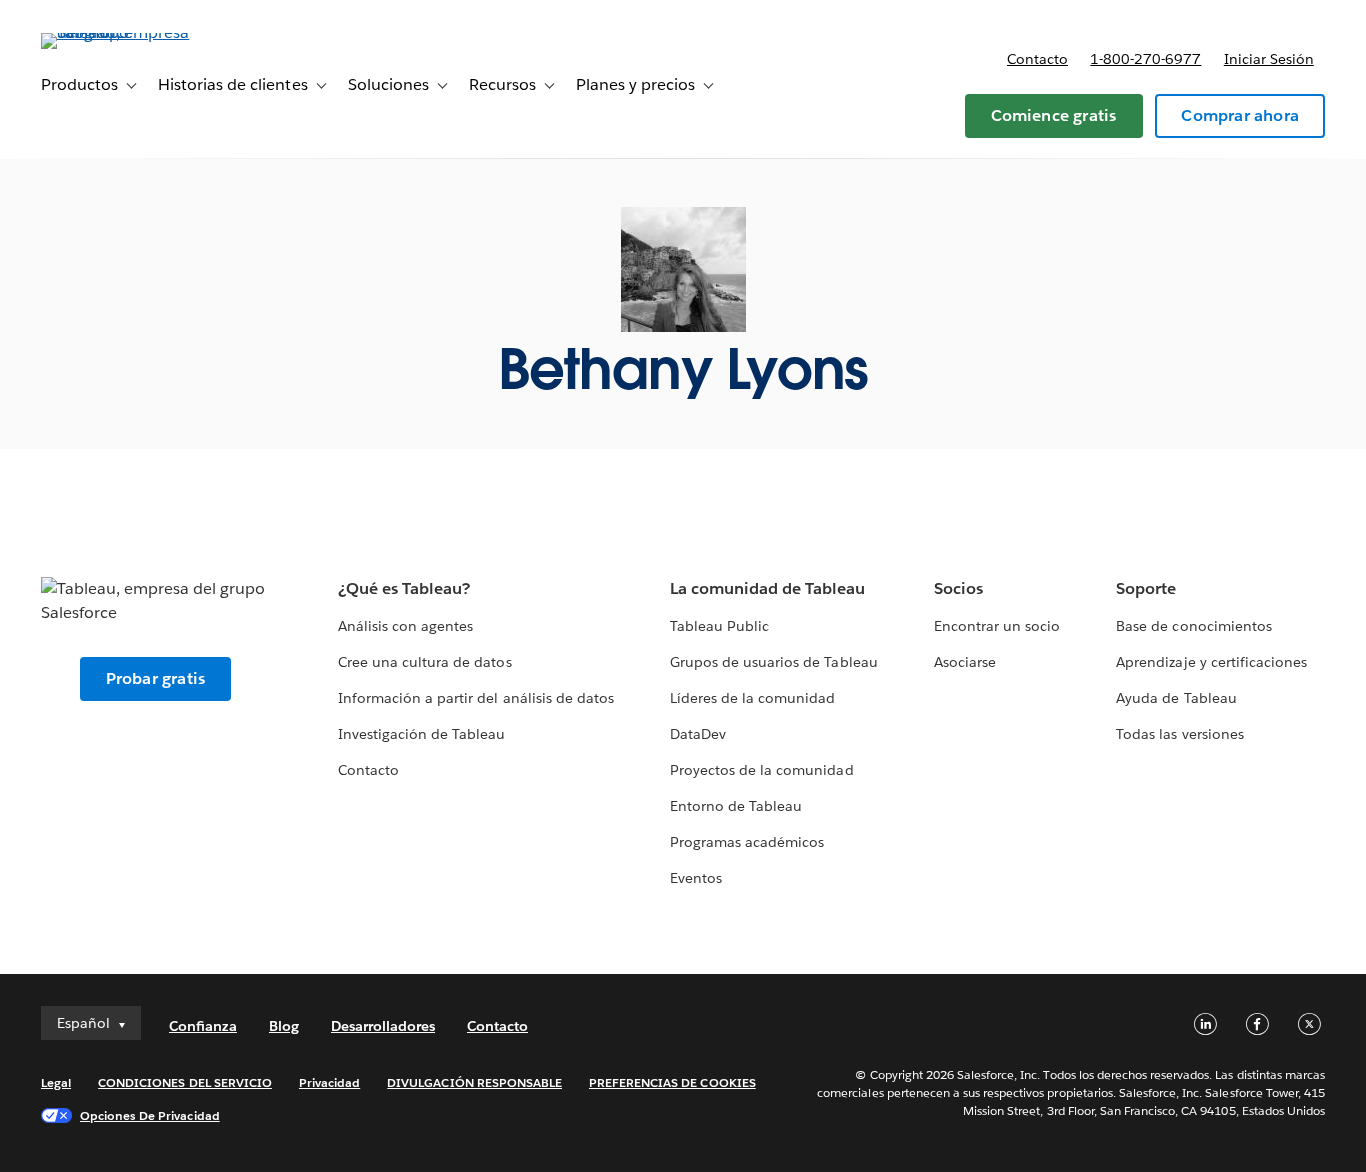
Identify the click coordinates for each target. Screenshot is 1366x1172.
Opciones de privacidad (150, 1115)
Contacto (1037, 59)
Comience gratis (1054, 115)
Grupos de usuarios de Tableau (774, 662)
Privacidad (329, 1082)
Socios (958, 588)
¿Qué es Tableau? (404, 588)
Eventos (696, 878)
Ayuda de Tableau (1176, 698)
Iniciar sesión (1269, 59)
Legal (56, 1082)
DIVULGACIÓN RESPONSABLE (474, 1082)
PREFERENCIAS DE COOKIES (672, 1082)
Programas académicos (747, 842)
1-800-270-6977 (1145, 59)
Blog (284, 1026)
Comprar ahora (1240, 115)
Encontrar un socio (997, 626)
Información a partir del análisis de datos (476, 698)
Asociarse (965, 662)
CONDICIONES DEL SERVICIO (185, 1082)
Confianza (203, 1026)
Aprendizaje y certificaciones (1211, 662)
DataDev (698, 734)
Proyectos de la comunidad (761, 770)
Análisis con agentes (405, 626)
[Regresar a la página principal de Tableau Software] (116, 32)
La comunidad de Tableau (767, 588)
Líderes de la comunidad (752, 698)
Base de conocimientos (1193, 626)
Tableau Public (719, 626)
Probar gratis (156, 678)
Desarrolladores (383, 1026)
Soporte (1146, 588)
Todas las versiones (1179, 734)
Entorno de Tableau (736, 806)
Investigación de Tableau (421, 734)
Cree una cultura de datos (424, 662)
